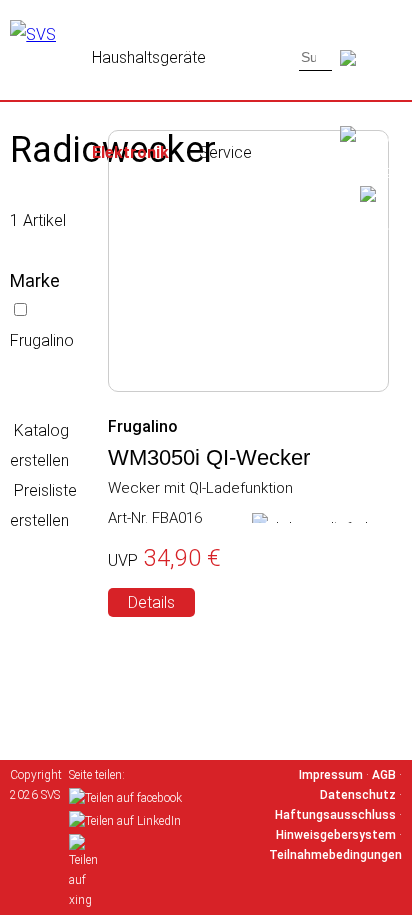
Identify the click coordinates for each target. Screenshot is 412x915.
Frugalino (42, 340)
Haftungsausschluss (335, 815)
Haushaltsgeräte (149, 57)
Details (151, 602)
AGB (384, 775)
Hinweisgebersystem (336, 835)
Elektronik (130, 152)
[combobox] (315, 57)
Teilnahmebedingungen (335, 855)
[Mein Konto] (371, 171)
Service (225, 152)
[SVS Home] (371, 111)
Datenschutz (358, 795)
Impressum (331, 775)
